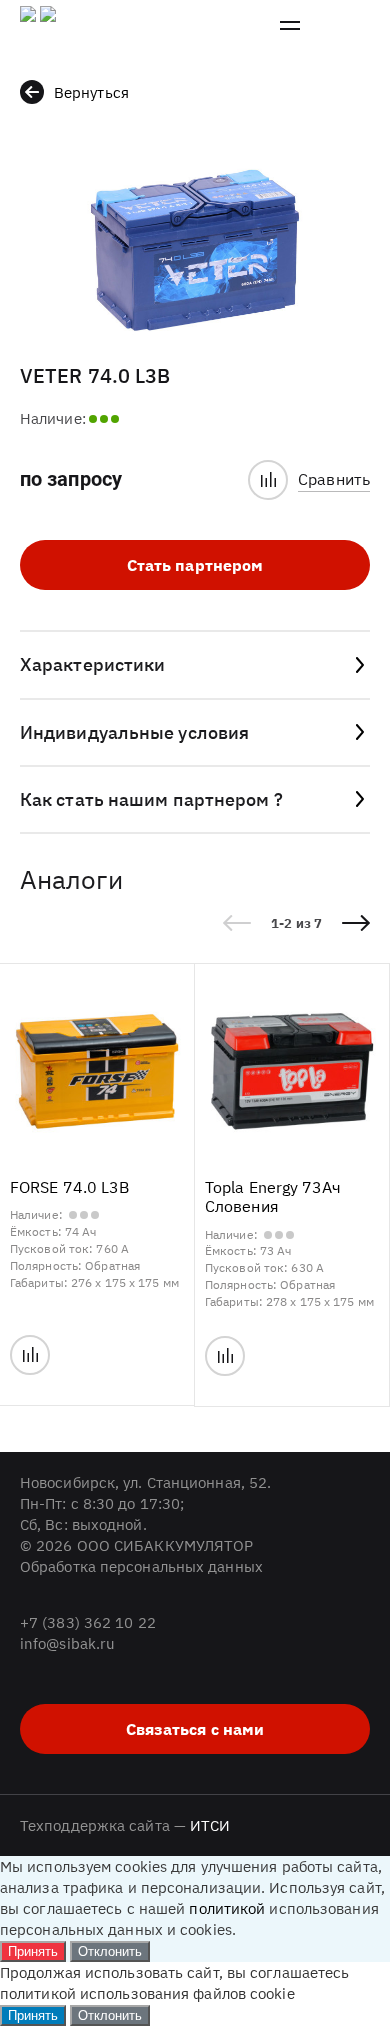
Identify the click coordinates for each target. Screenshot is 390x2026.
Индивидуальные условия (134, 732)
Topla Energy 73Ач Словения (273, 1197)
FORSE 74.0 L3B (69, 1187)
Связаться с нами (195, 1729)
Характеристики (92, 664)
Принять (33, 1951)
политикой (227, 1908)
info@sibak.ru (67, 1643)
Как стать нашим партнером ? (151, 799)
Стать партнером (195, 565)
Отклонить (110, 1951)
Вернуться (91, 92)
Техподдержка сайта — (125, 1825)
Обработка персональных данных (141, 1566)
